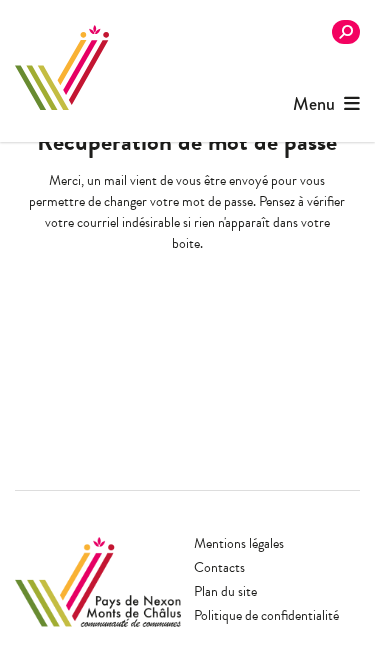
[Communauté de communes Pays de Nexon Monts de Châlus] (62, 67)
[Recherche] (346, 32)
